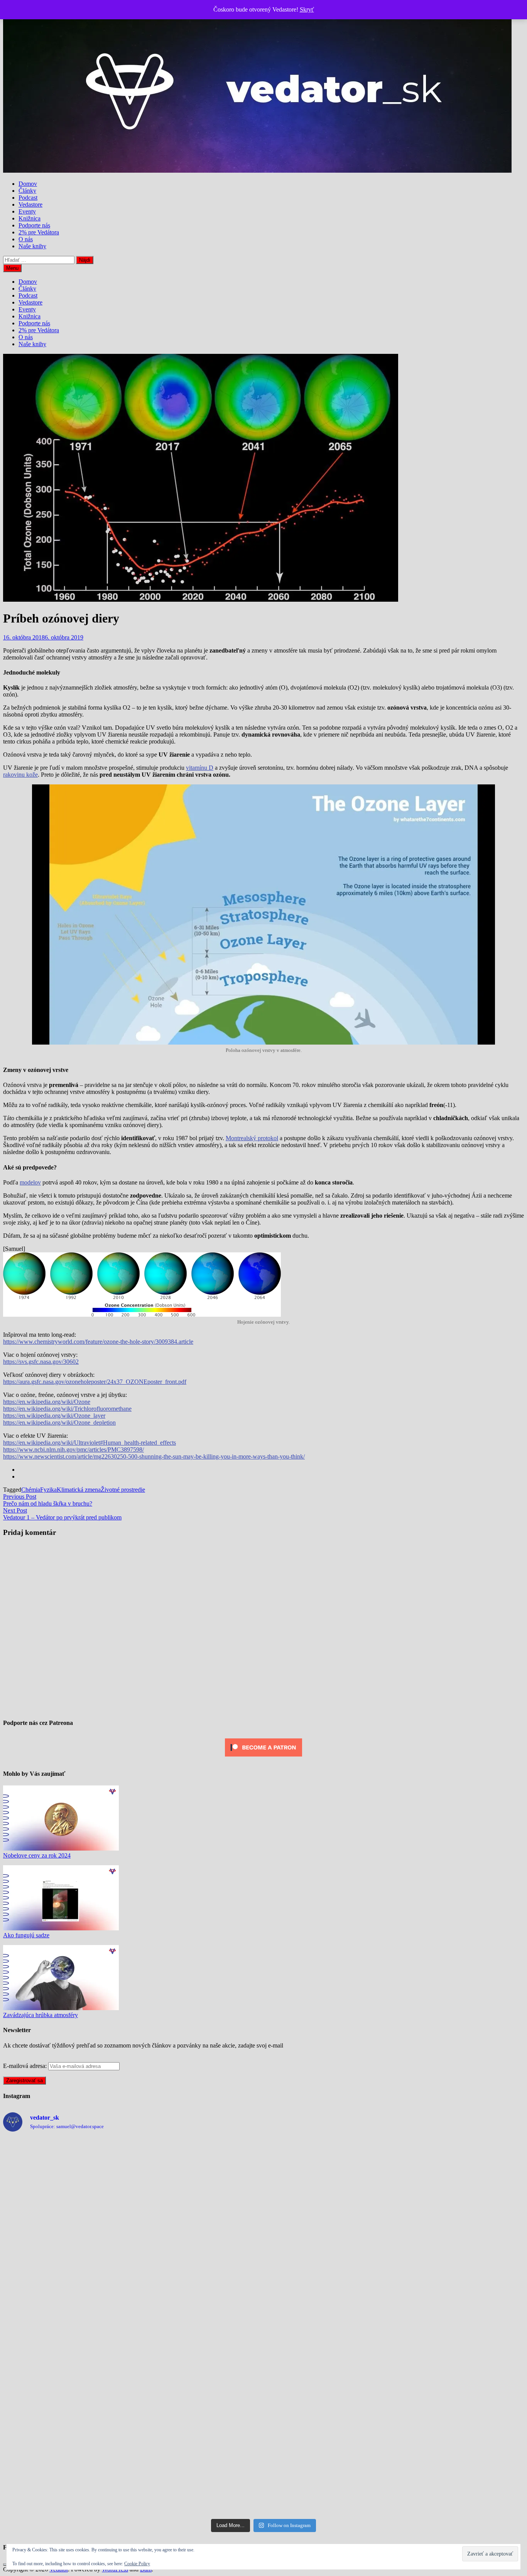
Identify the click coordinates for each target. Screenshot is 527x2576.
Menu (12, 268)
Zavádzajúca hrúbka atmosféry (41, 2015)
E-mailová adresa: (26, 2066)
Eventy (27, 211)
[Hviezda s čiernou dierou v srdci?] (67, 2402)
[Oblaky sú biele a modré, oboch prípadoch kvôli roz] (198, 2327)
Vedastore (30, 204)
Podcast (28, 198)
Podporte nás (34, 225)
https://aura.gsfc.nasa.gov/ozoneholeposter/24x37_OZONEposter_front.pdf (95, 1382)
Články (27, 191)
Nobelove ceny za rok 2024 (37, 1855)
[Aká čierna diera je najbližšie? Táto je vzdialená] (198, 2176)
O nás (26, 239)
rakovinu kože (20, 775)
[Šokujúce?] (198, 2252)
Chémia (31, 1490)
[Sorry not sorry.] (67, 2327)
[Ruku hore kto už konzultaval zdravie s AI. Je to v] (198, 2402)
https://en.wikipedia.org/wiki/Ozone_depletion (59, 1423)
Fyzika (48, 1490)
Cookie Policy (137, 2564)
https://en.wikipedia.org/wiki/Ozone (47, 1402)
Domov (28, 184)
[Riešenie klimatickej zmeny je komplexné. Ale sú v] (460, 2477)
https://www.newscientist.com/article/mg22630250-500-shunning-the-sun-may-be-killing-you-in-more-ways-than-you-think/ (154, 1456)
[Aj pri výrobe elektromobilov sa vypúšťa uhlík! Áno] (329, 2176)
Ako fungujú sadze (26, 1935)
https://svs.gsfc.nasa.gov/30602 (41, 1362)
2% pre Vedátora (39, 232)
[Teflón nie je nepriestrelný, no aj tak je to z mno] (460, 2402)
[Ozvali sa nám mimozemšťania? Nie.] (460, 2327)
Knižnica (30, 218)
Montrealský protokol (252, 1138)
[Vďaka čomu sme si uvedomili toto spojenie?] (329, 2327)
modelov (30, 1182)
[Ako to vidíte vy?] (460, 2176)
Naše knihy (32, 246)
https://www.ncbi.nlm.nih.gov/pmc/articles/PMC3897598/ (73, 1450)
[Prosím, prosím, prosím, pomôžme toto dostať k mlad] (198, 2477)
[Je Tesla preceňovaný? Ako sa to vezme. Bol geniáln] (329, 2252)
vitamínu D (200, 768)
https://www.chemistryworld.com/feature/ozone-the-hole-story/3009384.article (98, 1342)
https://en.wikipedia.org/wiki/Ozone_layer (54, 1416)
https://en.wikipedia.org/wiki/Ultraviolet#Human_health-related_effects (90, 1443)
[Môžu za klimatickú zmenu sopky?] (329, 2402)
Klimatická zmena (79, 1490)
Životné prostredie (123, 1490)
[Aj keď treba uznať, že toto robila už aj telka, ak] (67, 2176)
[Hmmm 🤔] (329, 2477)
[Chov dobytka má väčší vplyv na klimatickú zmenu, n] (67, 2477)
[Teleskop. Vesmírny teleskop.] (460, 2252)
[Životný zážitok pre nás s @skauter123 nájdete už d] (67, 2252)
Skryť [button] (307, 9)
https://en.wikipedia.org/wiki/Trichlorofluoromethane (67, 1409)
